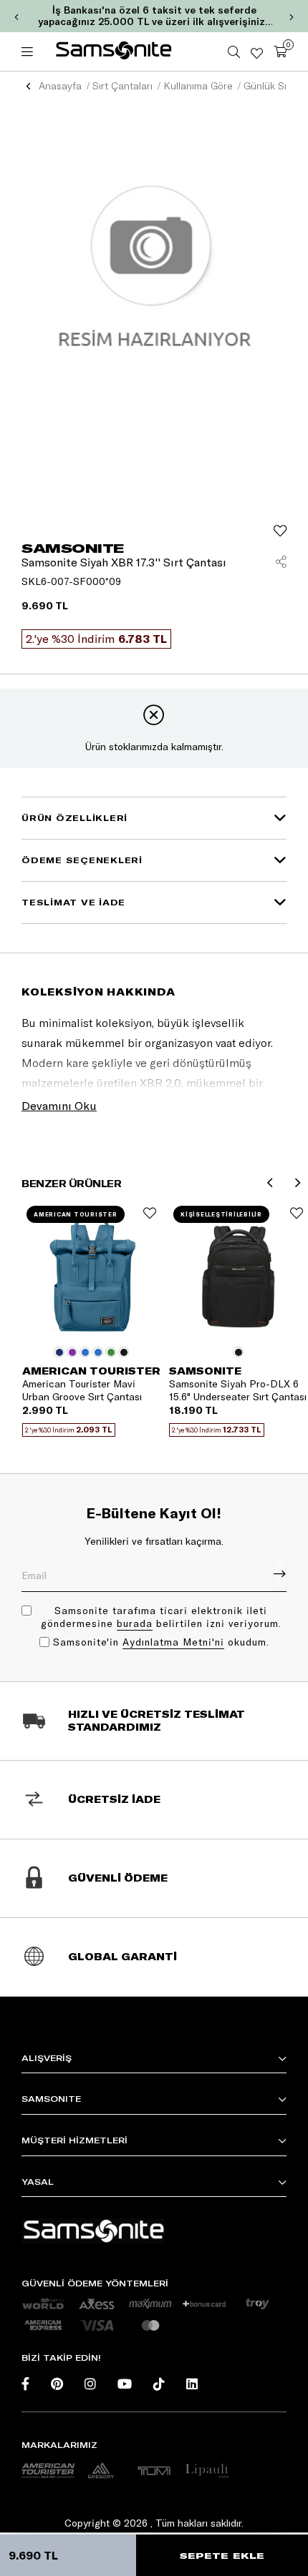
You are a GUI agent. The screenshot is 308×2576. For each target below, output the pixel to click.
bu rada (135, 1623)
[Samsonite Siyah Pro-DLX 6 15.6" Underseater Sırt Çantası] (238, 1270)
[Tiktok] (159, 2384)
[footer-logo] (93, 2231)
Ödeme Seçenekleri (82, 860)
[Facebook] (25, 2384)
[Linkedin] (192, 2384)
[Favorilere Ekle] (280, 531)
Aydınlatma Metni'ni (173, 1642)
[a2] (101, 2471)
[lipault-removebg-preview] (207, 2471)
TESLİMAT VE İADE (73, 902)
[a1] (48, 2471)
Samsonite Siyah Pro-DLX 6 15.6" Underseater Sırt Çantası (238, 1390)
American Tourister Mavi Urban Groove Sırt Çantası (82, 1390)
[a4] (154, 2471)
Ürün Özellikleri (74, 818)
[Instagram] (90, 2384)
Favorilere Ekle (150, 1213)
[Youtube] (125, 2384)
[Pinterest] (57, 2384)
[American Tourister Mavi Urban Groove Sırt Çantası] (91, 1270)
